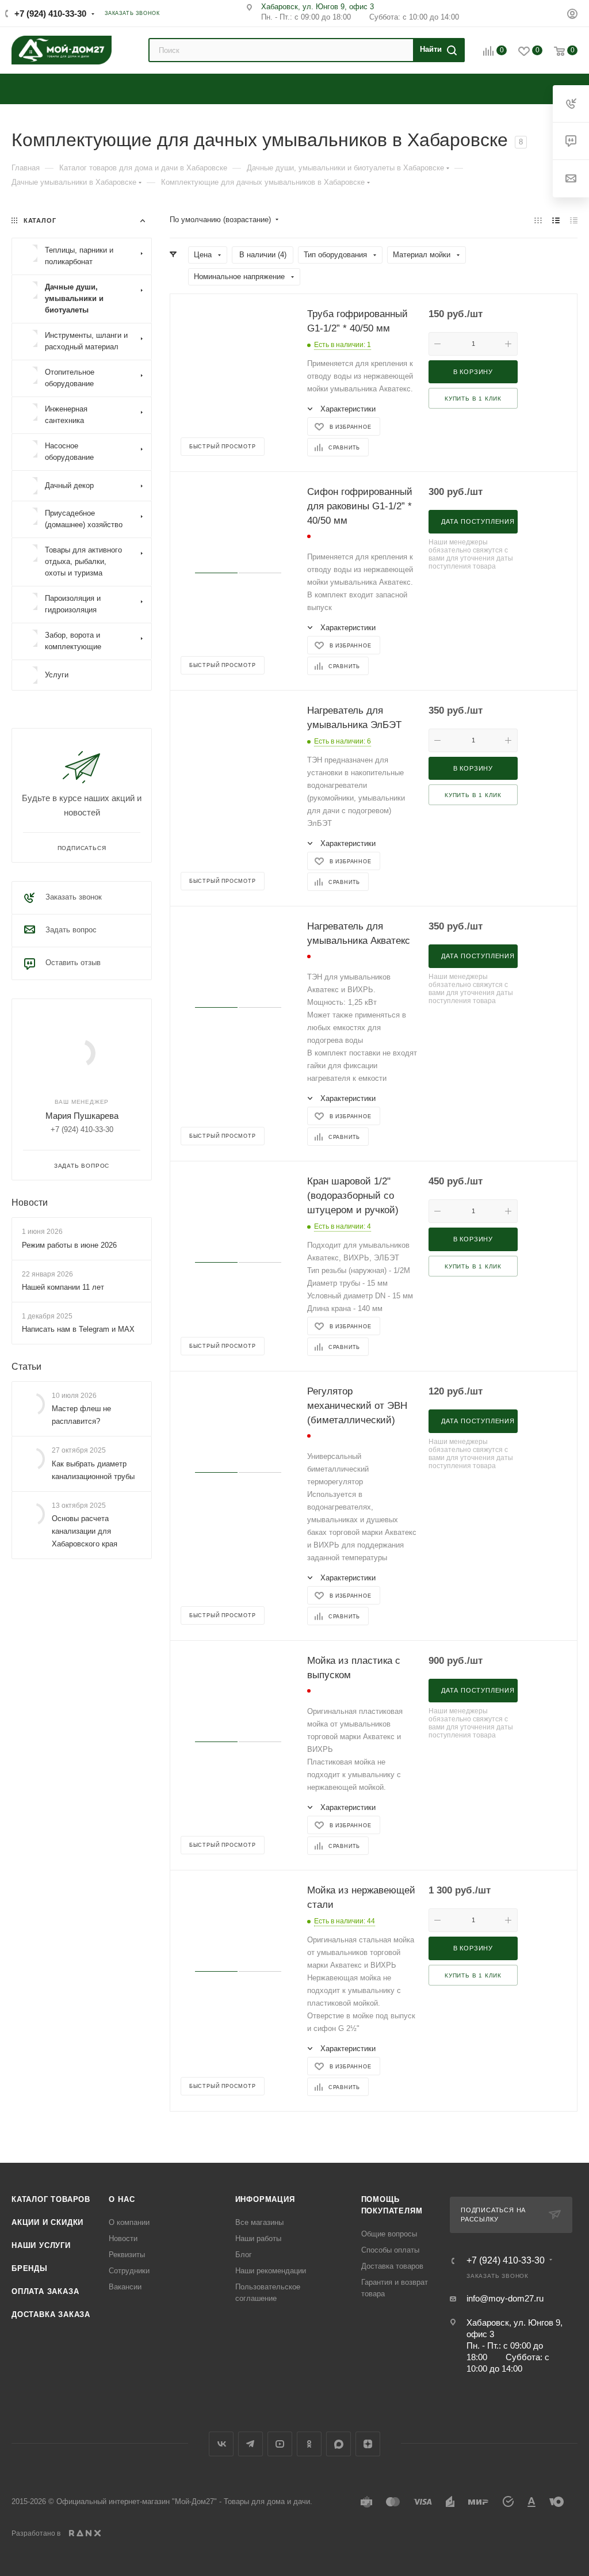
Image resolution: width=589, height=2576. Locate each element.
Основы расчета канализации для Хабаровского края (85, 1531)
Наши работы (258, 2238)
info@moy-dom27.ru (505, 2298)
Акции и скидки (47, 2222)
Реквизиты (127, 2255)
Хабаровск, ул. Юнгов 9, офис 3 (318, 7)
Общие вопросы (389, 2234)
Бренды (30, 2268)
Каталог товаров (51, 2199)
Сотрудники (129, 2271)
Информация (265, 2199)
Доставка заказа (51, 2314)
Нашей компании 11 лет (63, 1287)
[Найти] (437, 50)
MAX (339, 2444)
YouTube (280, 2444)
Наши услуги (41, 2245)
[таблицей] (574, 220)
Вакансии (125, 2287)
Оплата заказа (45, 2291)
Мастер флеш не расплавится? (81, 1415)
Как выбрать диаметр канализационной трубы (93, 1470)
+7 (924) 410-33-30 (50, 14)
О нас (122, 2199)
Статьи (26, 1367)
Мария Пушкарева (82, 1116)
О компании (129, 2222)
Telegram (250, 2444)
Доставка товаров (392, 2266)
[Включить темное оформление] (550, 13)
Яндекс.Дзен (368, 2444)
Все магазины (259, 2222)
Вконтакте (221, 2444)
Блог (244, 2255)
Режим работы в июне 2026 (69, 1245)
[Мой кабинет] (572, 15)
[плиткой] (538, 220)
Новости (30, 1203)
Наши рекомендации (271, 2271)
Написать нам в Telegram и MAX (78, 1329)
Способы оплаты (390, 2250)
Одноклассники (309, 2444)
